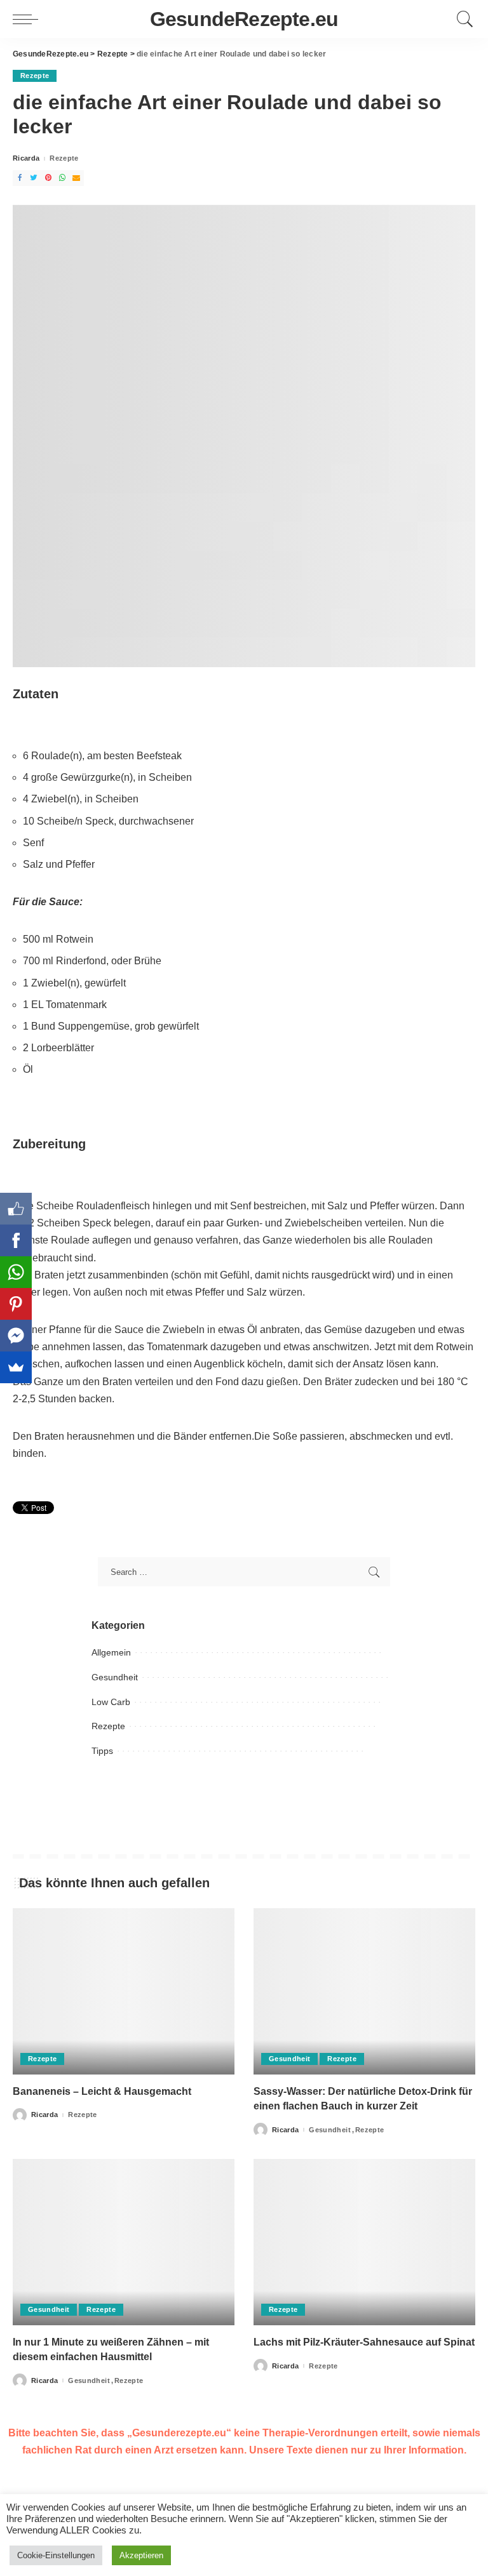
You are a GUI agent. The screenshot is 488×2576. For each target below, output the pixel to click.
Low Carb (111, 1702)
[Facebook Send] (16, 1336)
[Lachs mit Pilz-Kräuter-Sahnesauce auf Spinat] (364, 2242)
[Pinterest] (48, 178)
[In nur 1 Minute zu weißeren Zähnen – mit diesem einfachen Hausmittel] (124, 2242)
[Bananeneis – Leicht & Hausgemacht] (124, 1991)
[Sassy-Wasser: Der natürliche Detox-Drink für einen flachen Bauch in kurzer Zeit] (364, 1991)
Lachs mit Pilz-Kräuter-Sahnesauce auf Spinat (364, 2342)
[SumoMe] (16, 1367)
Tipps (102, 1751)
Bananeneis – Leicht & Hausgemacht (102, 2091)
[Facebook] (20, 178)
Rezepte (35, 76)
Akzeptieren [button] (141, 2555)
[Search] (462, 19)
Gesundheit (115, 1677)
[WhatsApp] (62, 178)
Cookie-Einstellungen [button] (56, 2555)
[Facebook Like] (16, 1209)
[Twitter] (34, 178)
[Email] (76, 178)
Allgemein (111, 1652)
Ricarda (26, 158)
